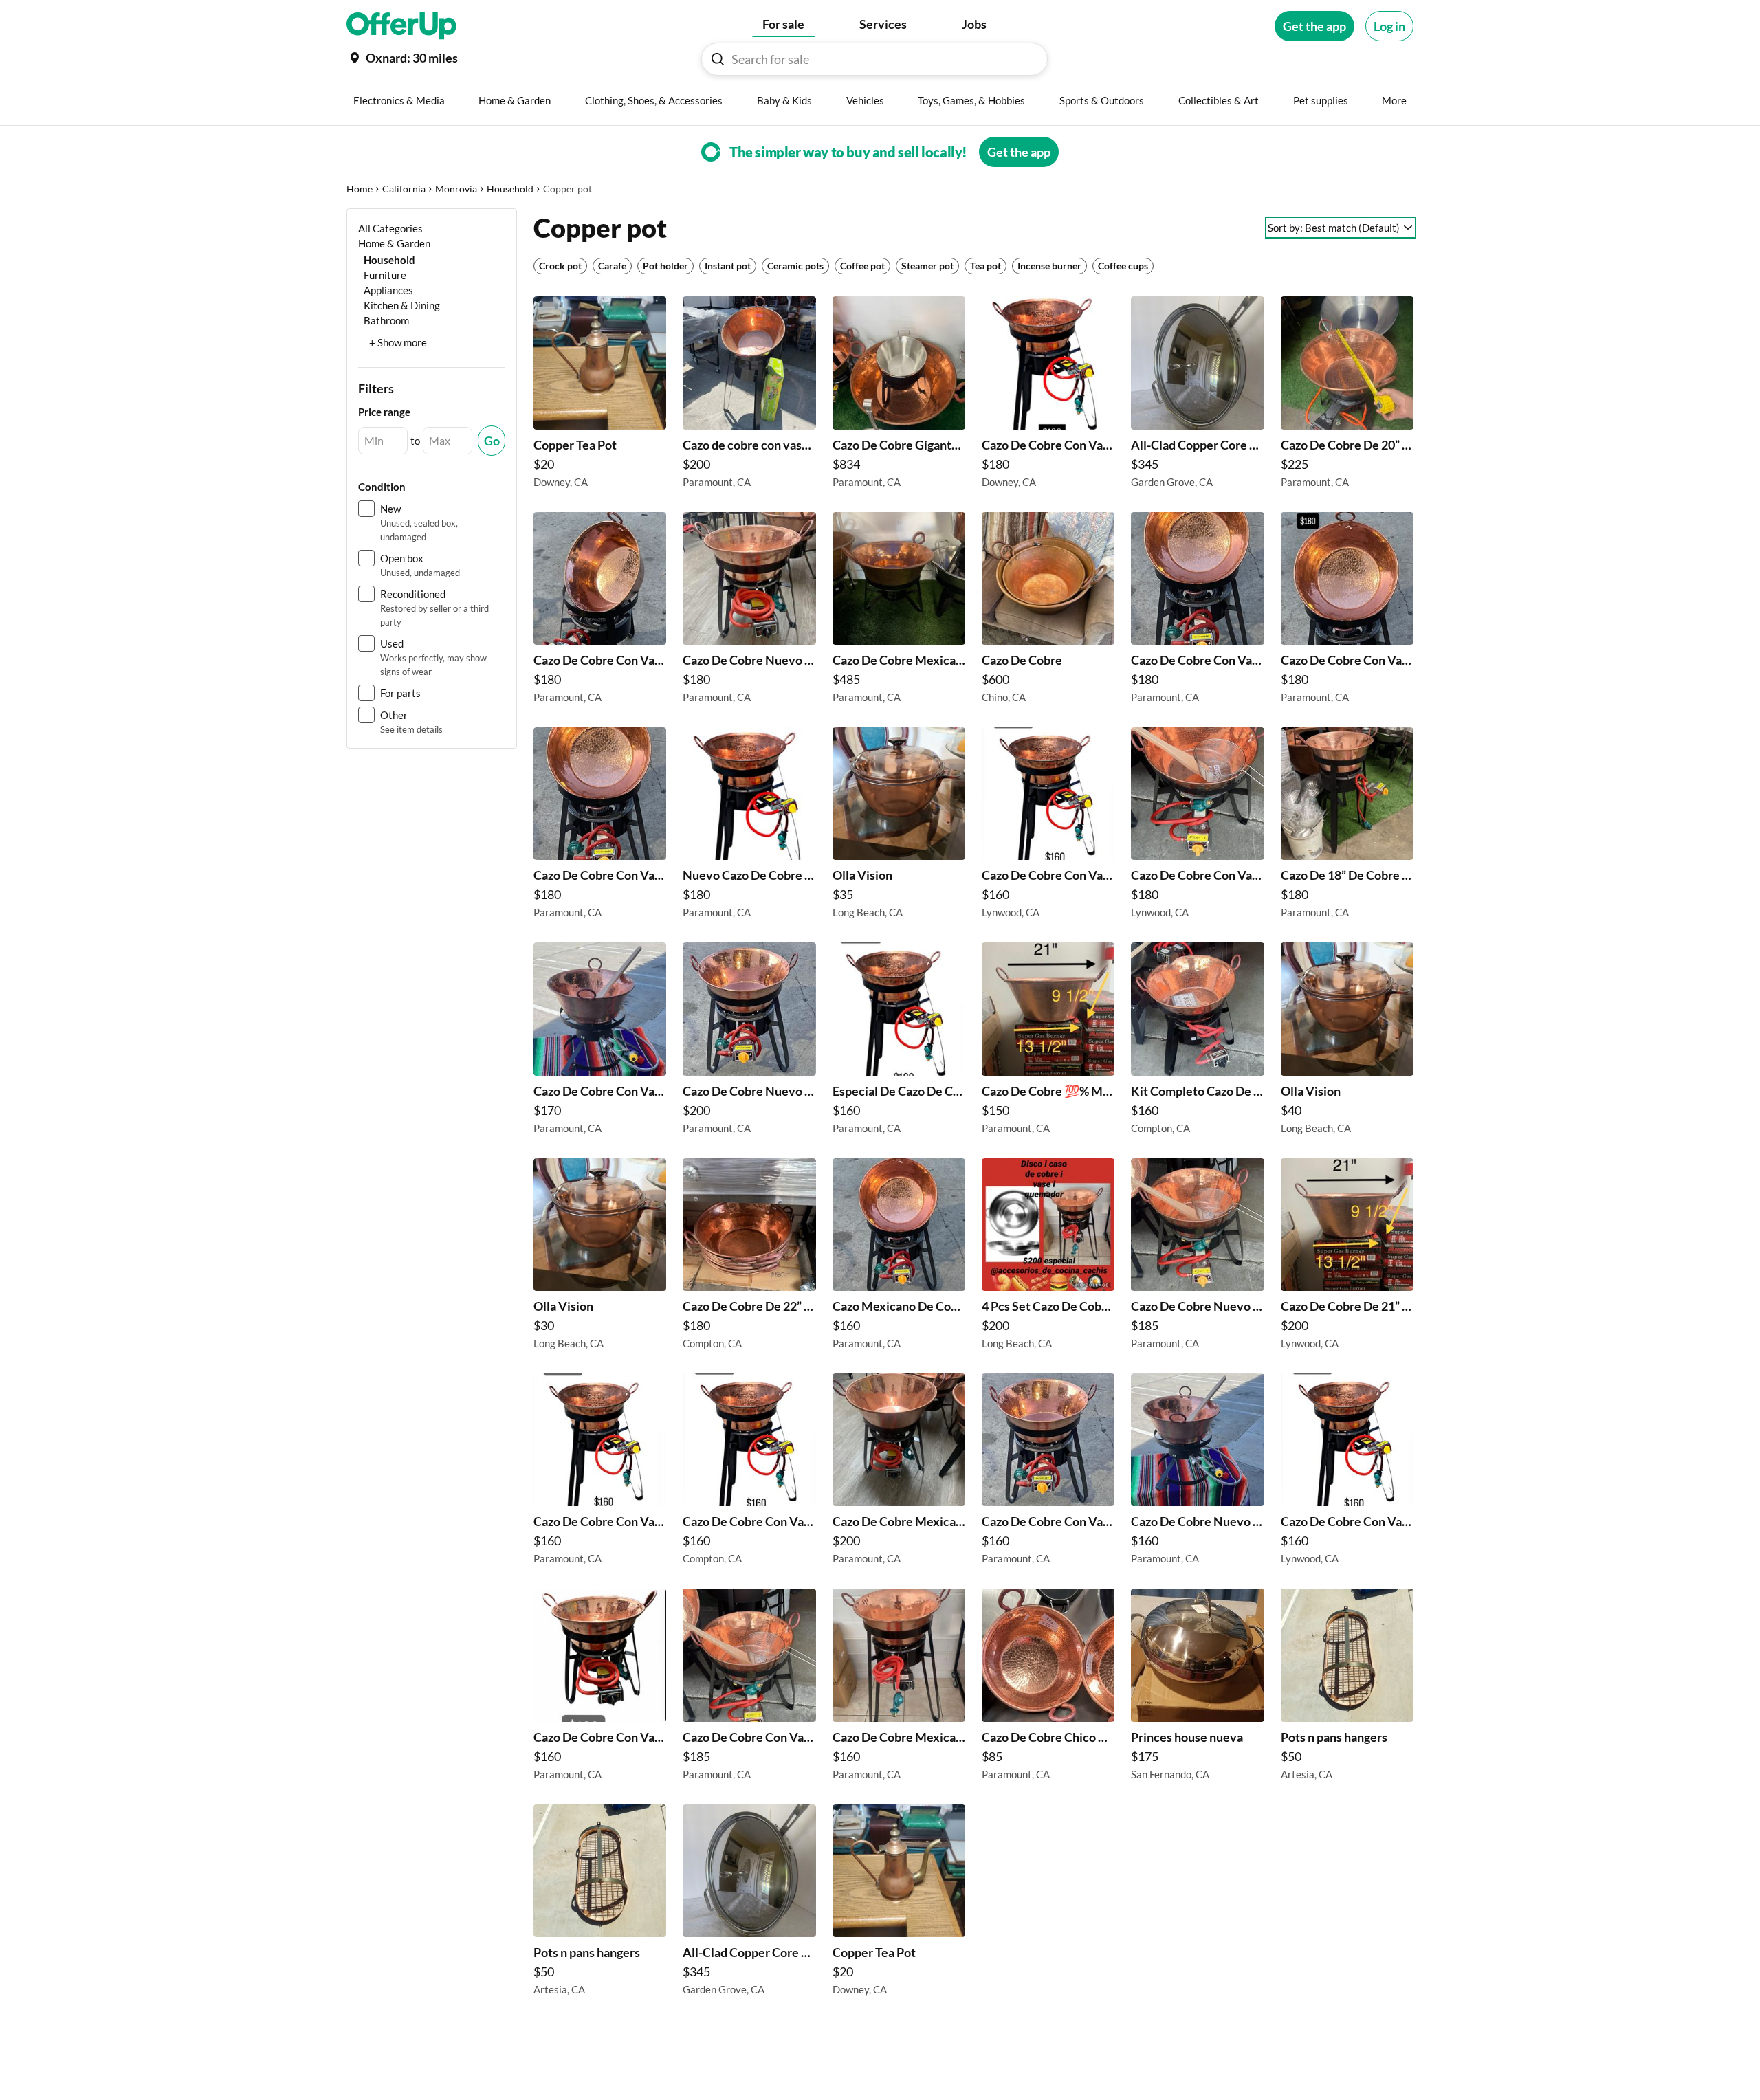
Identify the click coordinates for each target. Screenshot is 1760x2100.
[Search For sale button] (718, 59)
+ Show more (398, 342)
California (404, 189)
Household (510, 189)
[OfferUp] (401, 26)
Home (360, 189)
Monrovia (456, 189)
